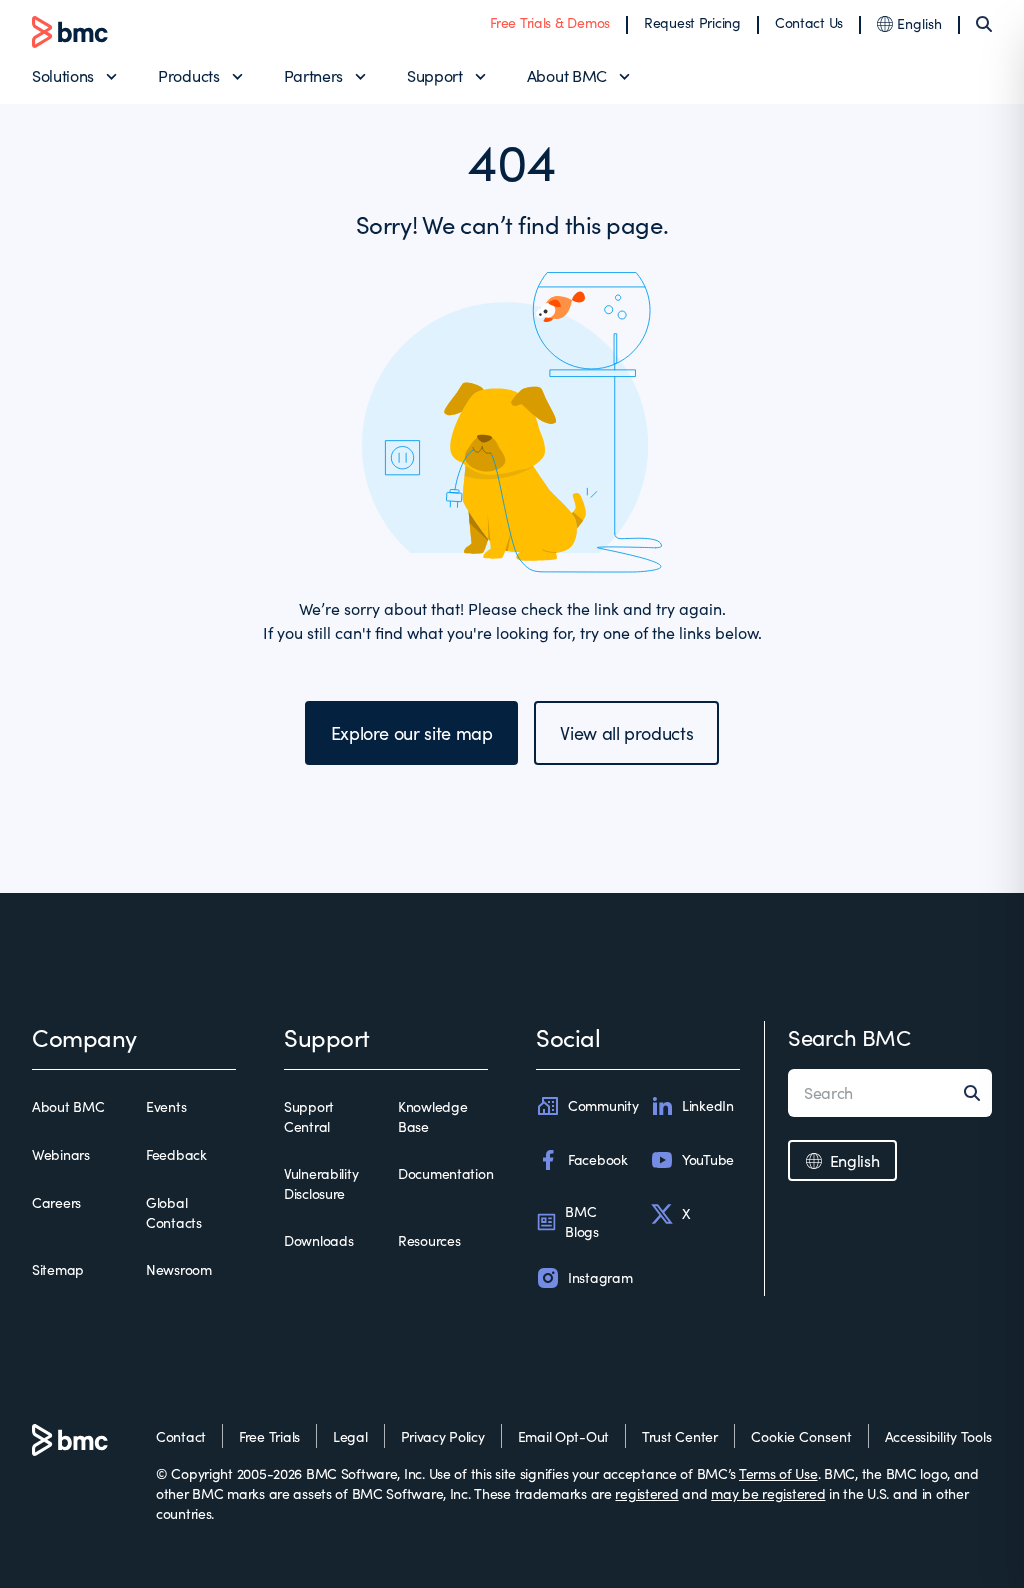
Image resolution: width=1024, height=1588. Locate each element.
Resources (429, 1240)
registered (646, 1493)
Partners (313, 75)
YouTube (708, 1159)
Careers (56, 1202)
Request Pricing (692, 22)
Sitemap (58, 1269)
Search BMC (849, 1037)
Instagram (600, 1277)
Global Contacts (174, 1212)
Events (166, 1106)
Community (603, 1105)
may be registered (768, 1493)
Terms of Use (778, 1473)
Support (435, 75)
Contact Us (809, 22)
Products (188, 75)
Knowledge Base (432, 1116)
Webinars (61, 1154)
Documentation (445, 1173)
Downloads (318, 1240)
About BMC (567, 75)
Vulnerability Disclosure (321, 1183)
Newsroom (179, 1269)
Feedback (176, 1154)
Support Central (309, 1116)
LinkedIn (708, 1105)
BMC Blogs (582, 1221)
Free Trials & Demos (550, 22)
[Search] (984, 24)
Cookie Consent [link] (801, 1436)
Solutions (63, 75)
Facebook (598, 1159)
